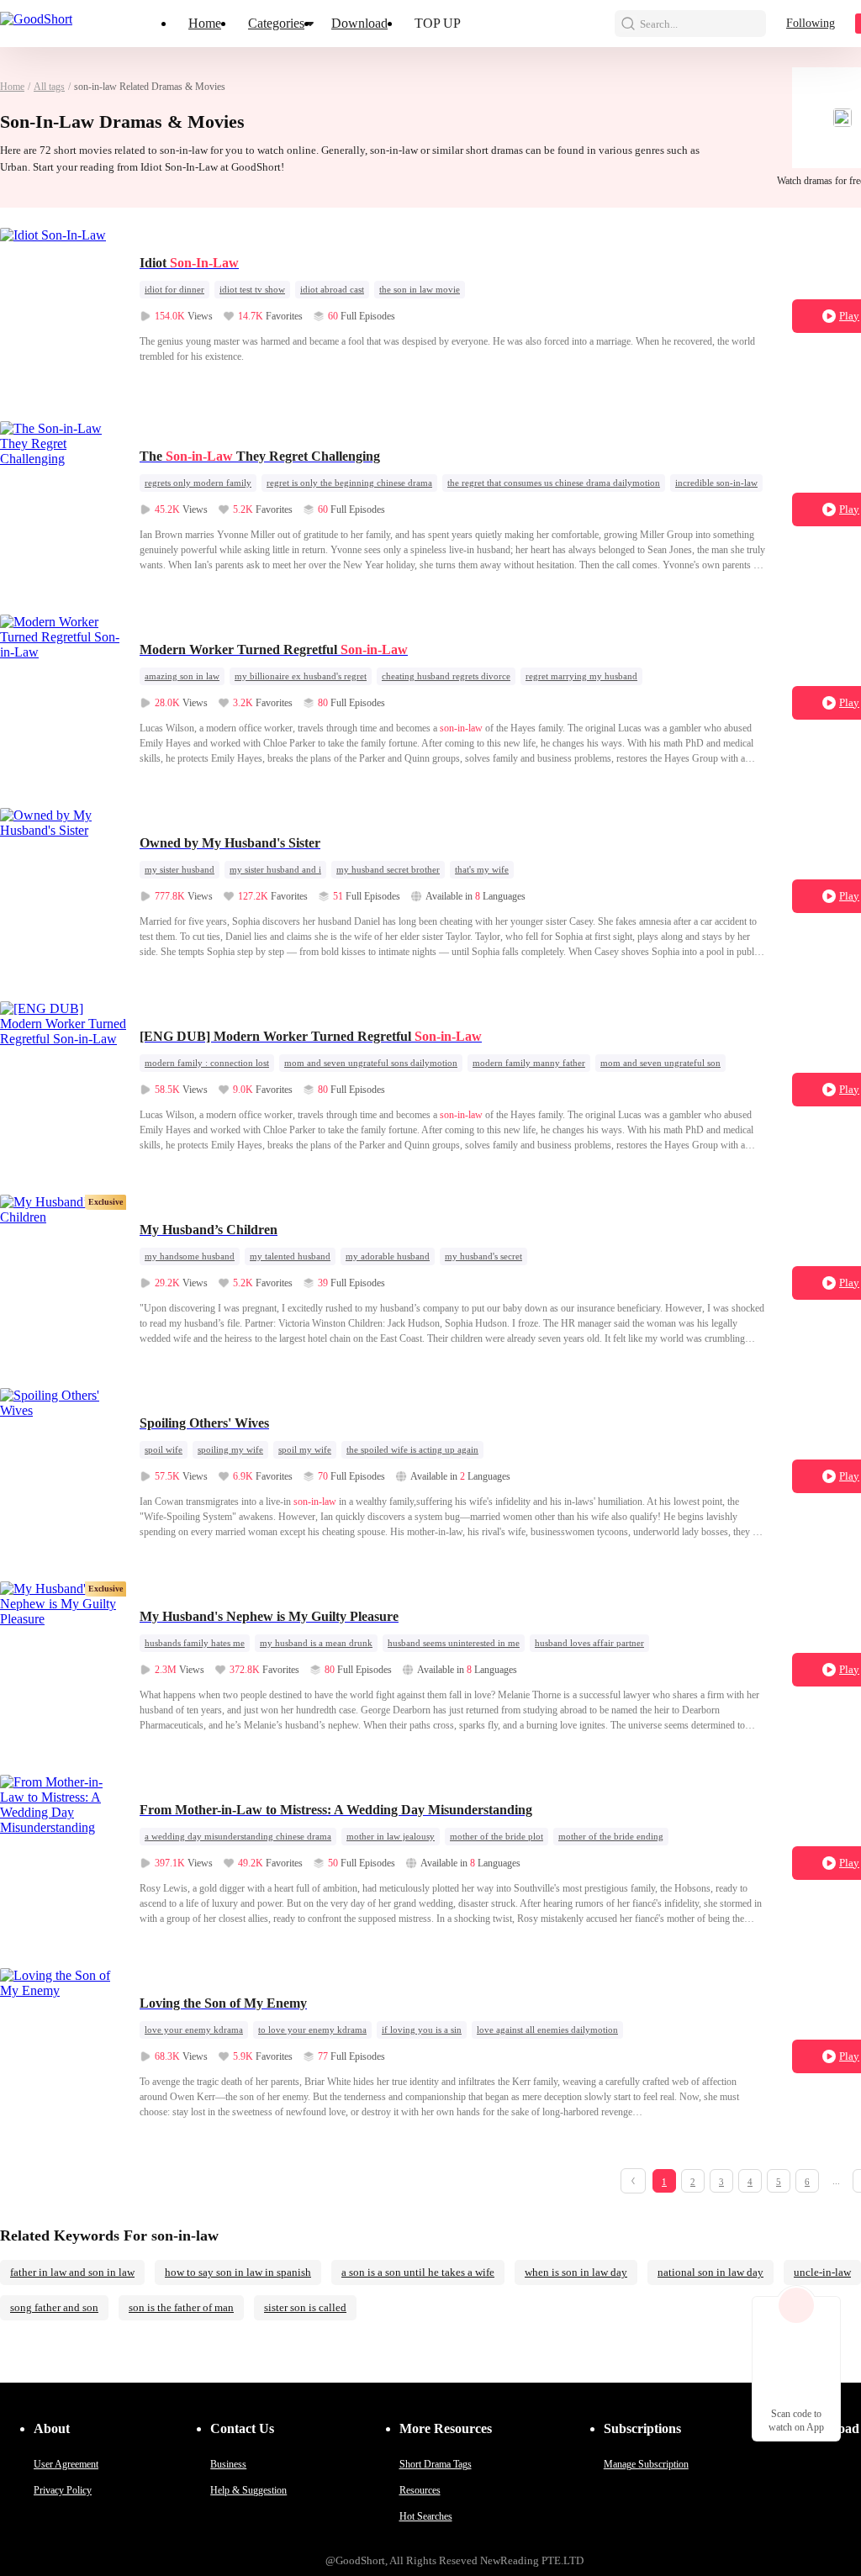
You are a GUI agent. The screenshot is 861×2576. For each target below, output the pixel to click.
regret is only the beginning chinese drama (349, 483)
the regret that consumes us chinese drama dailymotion (554, 483)
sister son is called (305, 2307)
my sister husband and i (275, 869)
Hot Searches (426, 2516)
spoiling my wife (230, 1449)
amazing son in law (182, 676)
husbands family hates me (195, 1643)
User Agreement (66, 2464)
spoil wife (164, 1449)
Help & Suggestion (248, 2490)
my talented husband (290, 1256)
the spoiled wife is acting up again (412, 1449)
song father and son (54, 2307)
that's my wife (482, 869)
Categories (276, 23)
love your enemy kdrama (194, 2030)
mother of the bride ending (611, 1836)
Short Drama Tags (436, 2464)
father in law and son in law (72, 2272)
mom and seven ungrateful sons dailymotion (371, 1063)
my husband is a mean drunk (316, 1643)
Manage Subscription (646, 2464)
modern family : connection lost (207, 1063)
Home (205, 23)
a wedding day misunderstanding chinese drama (238, 1836)
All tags (49, 87)
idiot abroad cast (332, 289)
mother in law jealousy (391, 1836)
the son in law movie (420, 289)
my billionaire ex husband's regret (301, 676)
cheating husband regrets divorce (446, 676)
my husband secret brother (388, 869)
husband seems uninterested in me (454, 1643)
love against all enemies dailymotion (547, 2030)
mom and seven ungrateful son (660, 1063)
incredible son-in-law (716, 483)
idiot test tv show (252, 289)
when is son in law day (576, 2272)
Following (811, 23)
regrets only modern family (198, 483)
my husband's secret (483, 1256)
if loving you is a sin (422, 2030)
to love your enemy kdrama (312, 2030)
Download (359, 23)
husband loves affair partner (589, 1643)
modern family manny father (529, 1063)
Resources (420, 2490)
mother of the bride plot (497, 1836)
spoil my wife (305, 1449)
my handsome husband (190, 1256)
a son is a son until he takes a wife (418, 2272)
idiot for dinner (174, 289)
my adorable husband (388, 1256)
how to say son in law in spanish (238, 2272)
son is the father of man (181, 2307)
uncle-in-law (822, 2272)
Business (228, 2464)
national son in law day (710, 2272)
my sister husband (180, 869)
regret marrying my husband (581, 676)
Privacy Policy (63, 2490)
